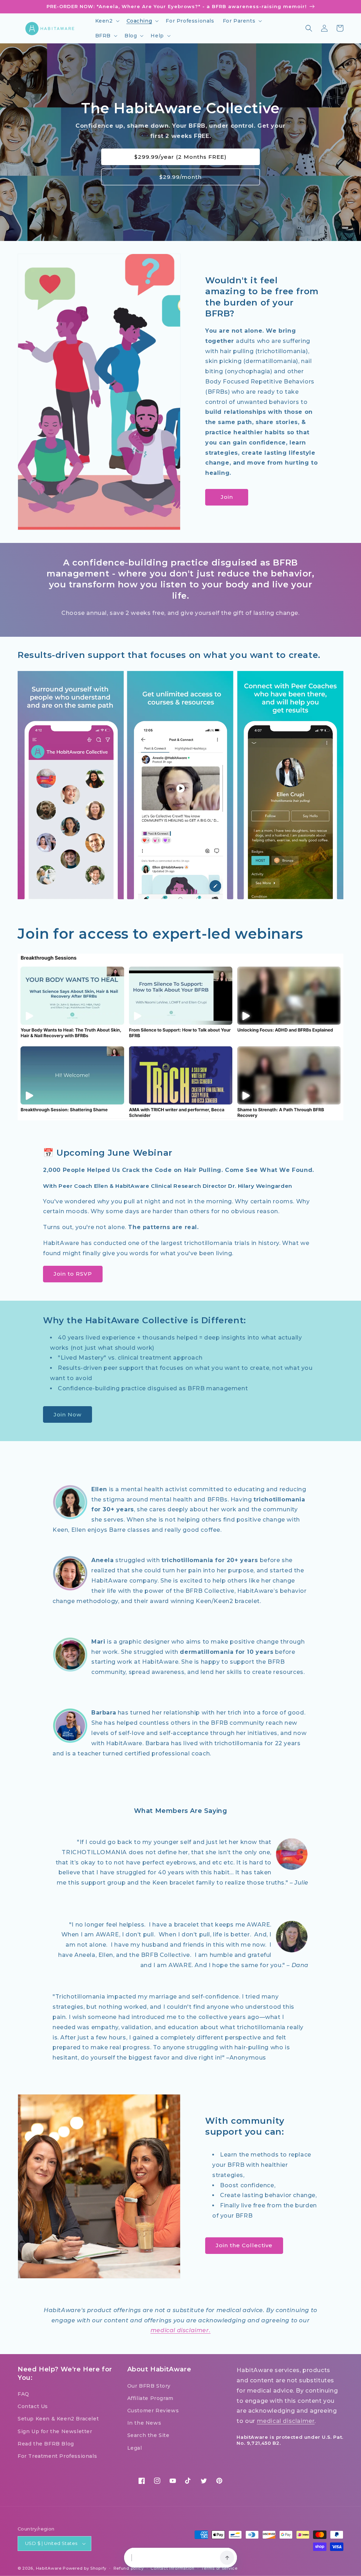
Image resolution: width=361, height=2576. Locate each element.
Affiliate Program (150, 2398)
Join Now (68, 1414)
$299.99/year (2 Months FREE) (180, 157)
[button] (107, 21)
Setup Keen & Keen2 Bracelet (58, 2419)
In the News (144, 2423)
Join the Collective (244, 2245)
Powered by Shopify (85, 2568)
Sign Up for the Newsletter (55, 2431)
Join (227, 497)
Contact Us (33, 2406)
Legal (135, 2448)
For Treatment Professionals (57, 2456)
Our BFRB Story (149, 2386)
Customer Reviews (153, 2411)
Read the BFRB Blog (46, 2444)
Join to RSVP (73, 1274)
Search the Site (148, 2435)
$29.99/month (180, 177)
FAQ (23, 2394)
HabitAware (49, 2568)
